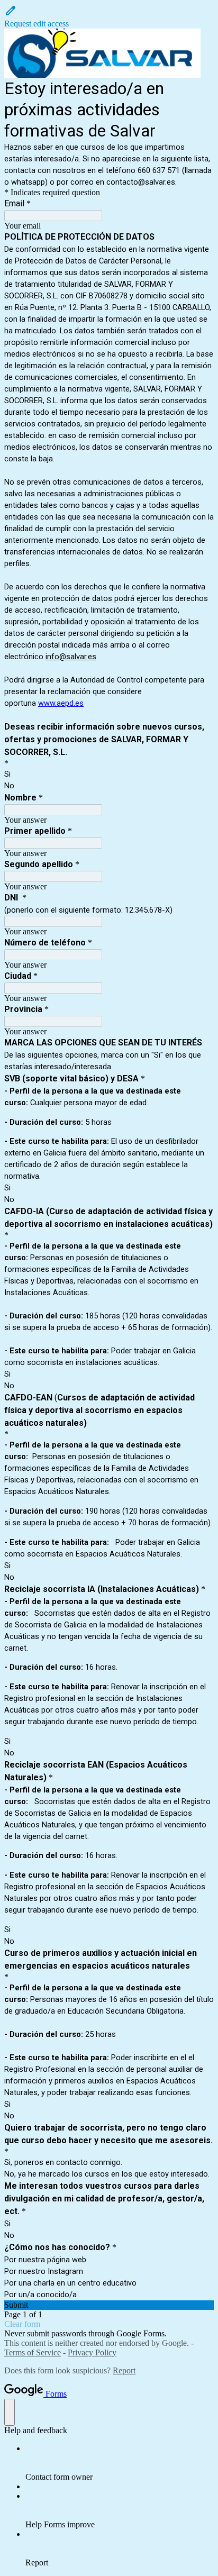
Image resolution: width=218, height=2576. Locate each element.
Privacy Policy (92, 2352)
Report (124, 2370)
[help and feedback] (10, 2412)
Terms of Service (33, 2352)
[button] (109, 16)
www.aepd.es (61, 703)
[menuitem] (120, 2463)
